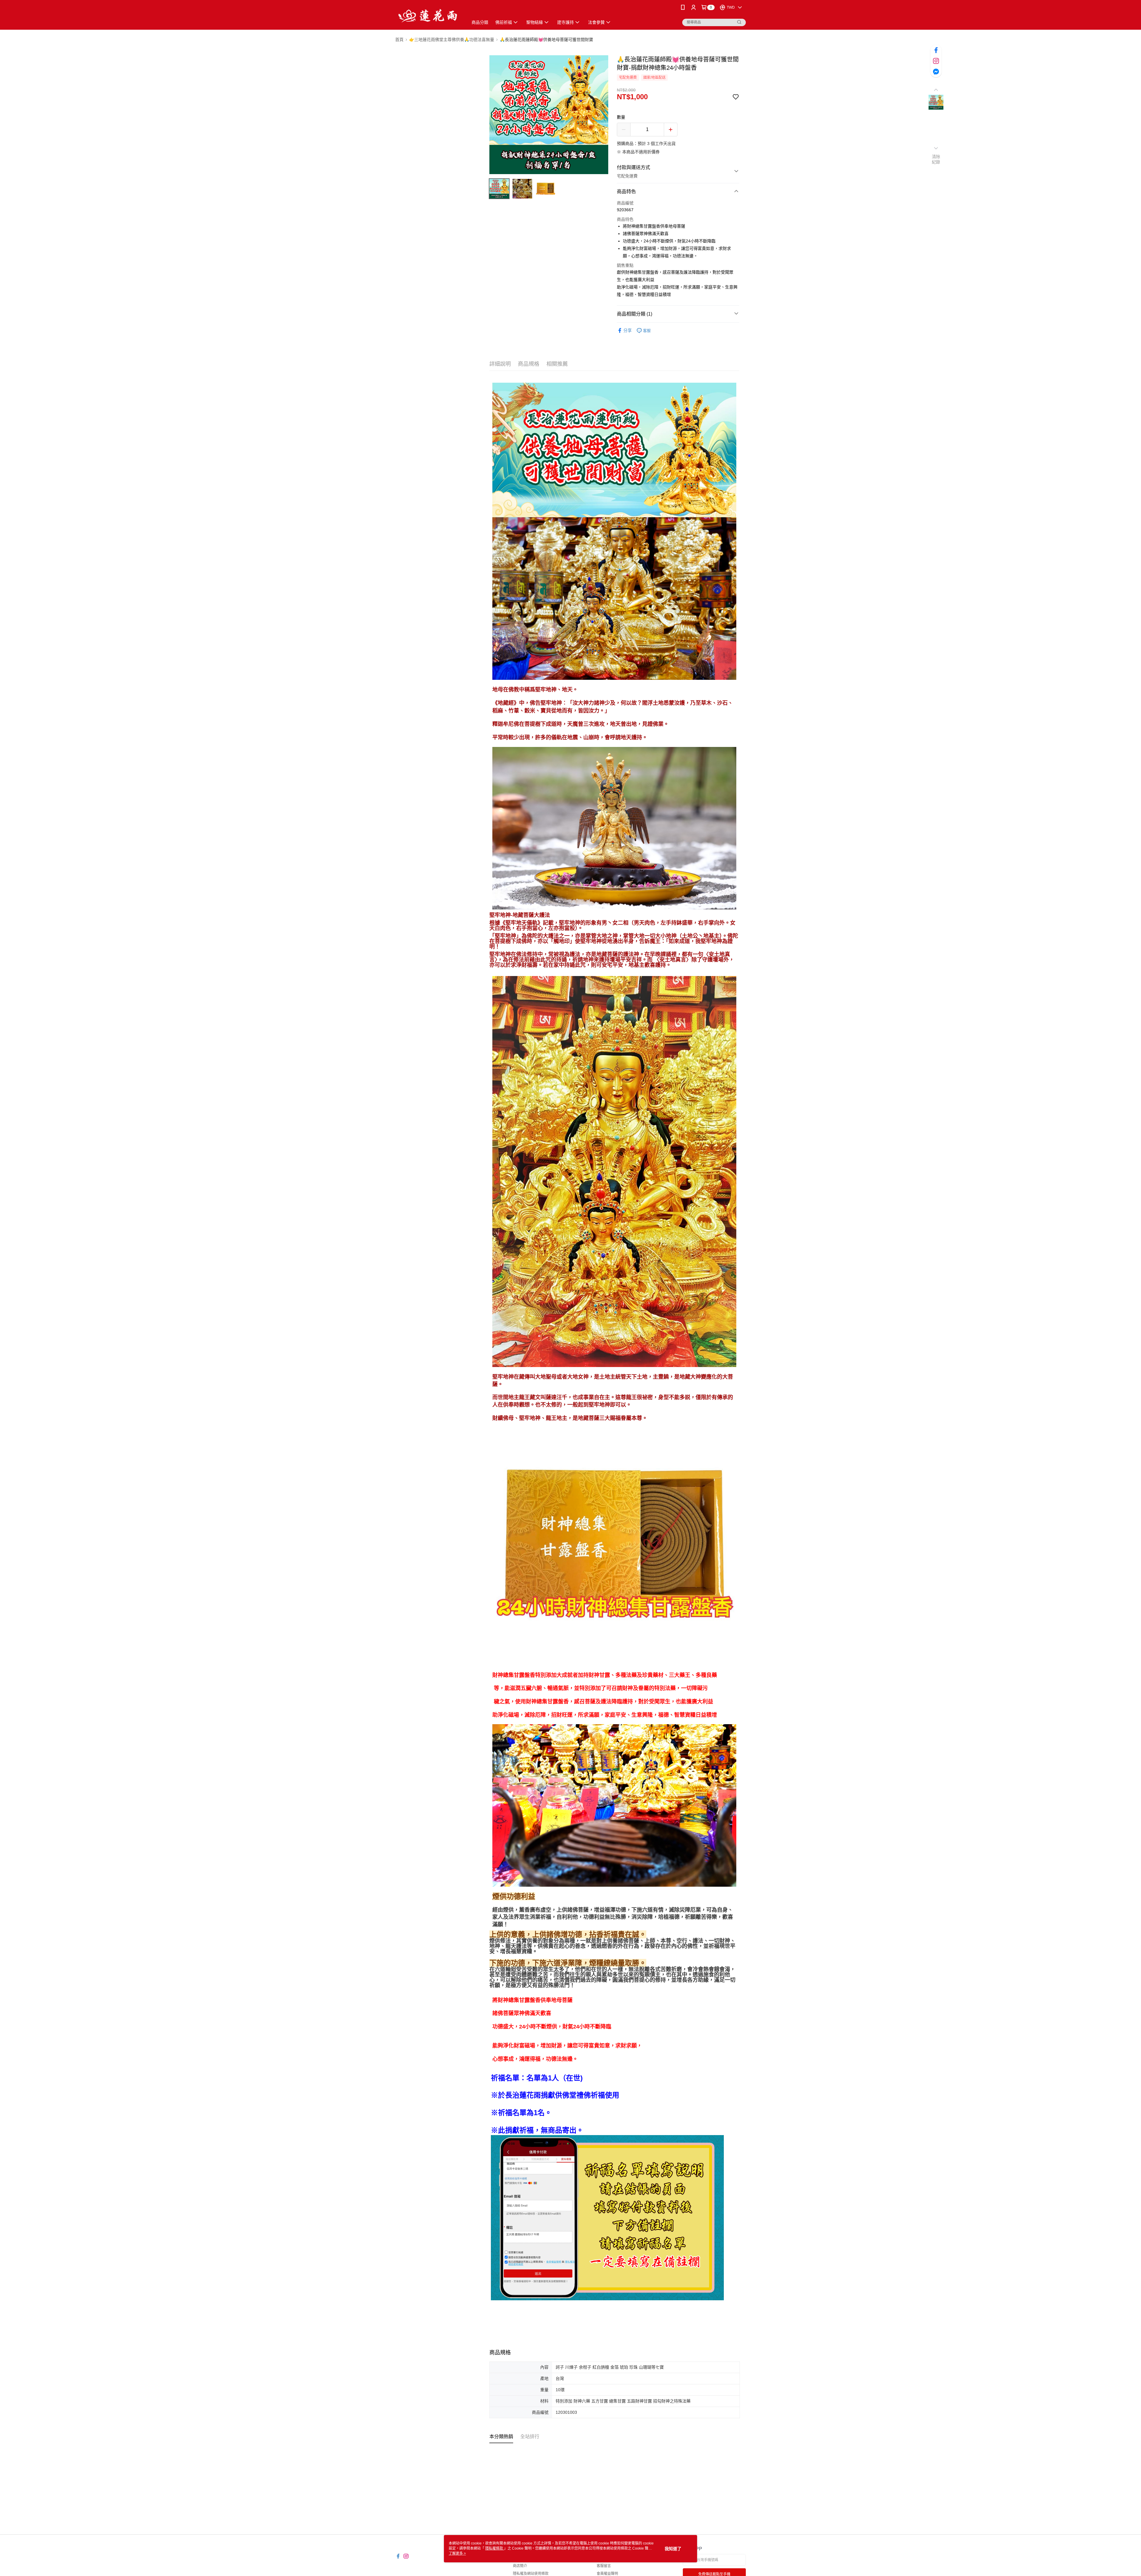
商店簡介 (520, 2566)
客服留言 (604, 2566)
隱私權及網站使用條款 (531, 2574)
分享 (628, 330)
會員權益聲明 (607, 2574)
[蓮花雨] (428, 16)
